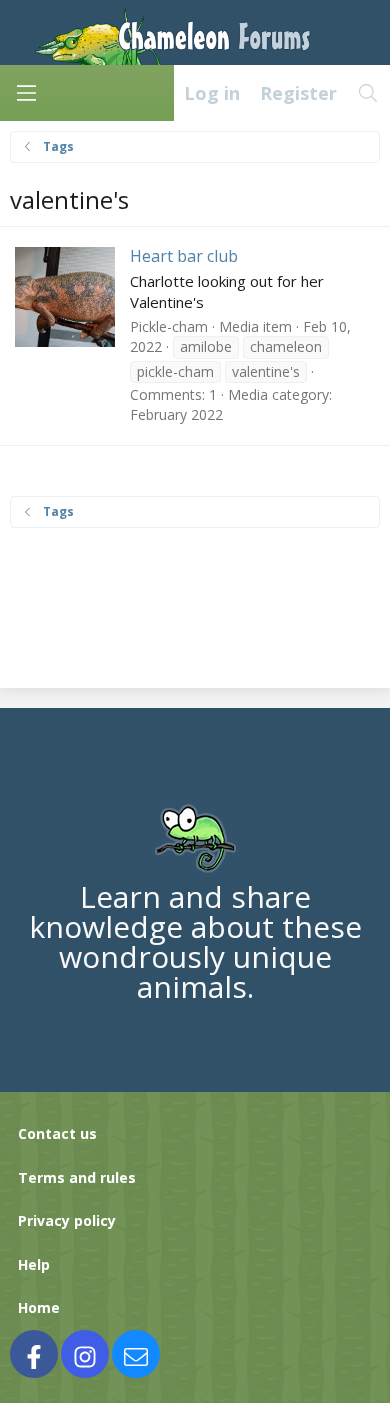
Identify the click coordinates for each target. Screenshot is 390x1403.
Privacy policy (67, 1220)
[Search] (368, 93)
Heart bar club (184, 256)
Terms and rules (77, 1177)
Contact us (57, 1133)
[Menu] (26, 93)
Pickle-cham (169, 326)
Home (39, 1307)
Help (34, 1264)
